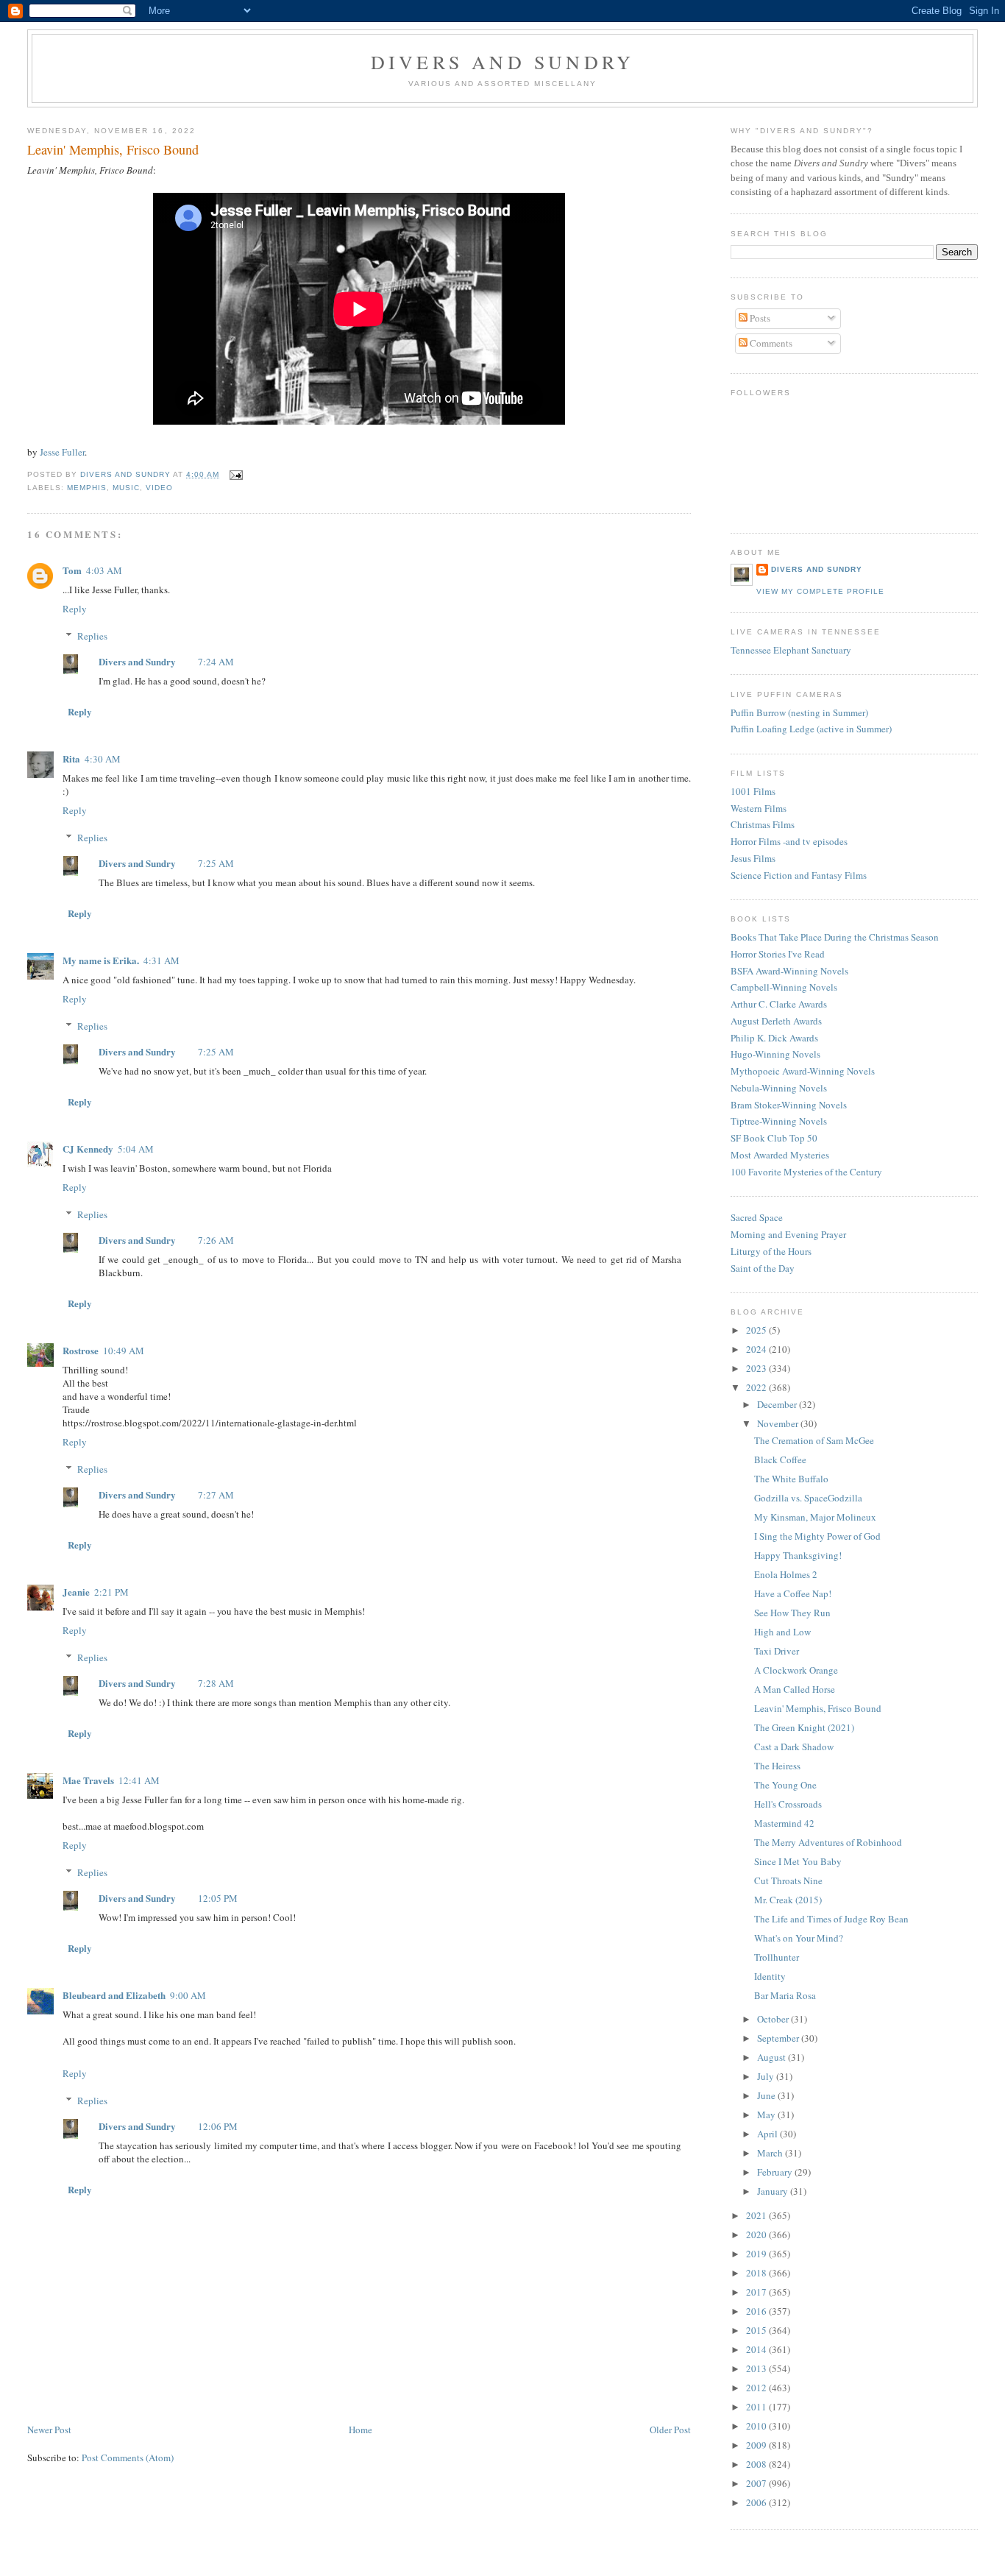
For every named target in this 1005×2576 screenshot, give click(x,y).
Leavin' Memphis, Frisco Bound (818, 1708)
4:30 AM (103, 759)
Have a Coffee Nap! (793, 1593)
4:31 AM (161, 960)
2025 (757, 1330)
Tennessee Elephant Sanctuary (791, 650)
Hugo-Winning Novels (775, 1054)
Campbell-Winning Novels (784, 987)
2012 (757, 2388)
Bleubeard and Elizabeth (114, 1995)
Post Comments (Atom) (128, 2458)
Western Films (759, 808)
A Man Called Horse (795, 1689)
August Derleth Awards (776, 1021)
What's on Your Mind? (799, 1938)
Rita (71, 758)
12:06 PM (218, 2126)
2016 (757, 2311)
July (767, 2076)
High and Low (782, 1632)
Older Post (670, 2430)
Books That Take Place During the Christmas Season (835, 937)
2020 (757, 2234)
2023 (757, 1368)
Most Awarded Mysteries (780, 1155)
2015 (757, 2330)
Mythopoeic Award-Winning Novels (803, 1071)
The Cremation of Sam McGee (814, 1440)
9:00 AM (188, 1995)
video (159, 488)
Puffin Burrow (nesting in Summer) (799, 712)
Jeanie (76, 1592)
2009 (757, 2445)
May (767, 2115)
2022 (757, 1387)
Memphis (87, 488)
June (767, 2095)
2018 (757, 2273)
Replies (92, 636)
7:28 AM (216, 1683)
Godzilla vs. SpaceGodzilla (808, 1498)
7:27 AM (216, 1495)
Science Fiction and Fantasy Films (799, 875)
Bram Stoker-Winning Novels (789, 1105)
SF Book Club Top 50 (774, 1138)
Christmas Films (763, 824)
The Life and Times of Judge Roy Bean (831, 1919)
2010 (757, 2426)
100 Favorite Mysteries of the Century (806, 1172)
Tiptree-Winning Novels (779, 1121)
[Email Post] (235, 474)
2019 (757, 2254)
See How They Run (792, 1613)
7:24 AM (216, 662)
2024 (757, 1349)
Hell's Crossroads (788, 1804)
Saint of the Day (763, 1268)
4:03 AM (104, 570)
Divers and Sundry (502, 62)
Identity (770, 1976)
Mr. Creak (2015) (788, 1900)
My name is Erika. (101, 960)
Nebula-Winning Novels (779, 1088)
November (779, 1423)
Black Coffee (780, 1459)
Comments (770, 343)
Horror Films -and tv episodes (789, 841)
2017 (757, 2292)
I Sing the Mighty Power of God (817, 1536)
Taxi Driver (777, 1651)
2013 (757, 2368)
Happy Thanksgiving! (798, 1555)
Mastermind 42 (784, 1823)
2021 (757, 2215)
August (773, 2057)
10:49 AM (124, 1351)
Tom (72, 570)
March (771, 2153)
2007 (757, 2483)
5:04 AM (136, 1149)
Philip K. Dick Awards (774, 1038)
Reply (75, 609)
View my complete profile (820, 591)
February (776, 2172)
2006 (757, 2502)
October (774, 2019)
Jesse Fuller (62, 452)
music (126, 488)
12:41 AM (139, 1780)
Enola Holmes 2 (786, 1574)
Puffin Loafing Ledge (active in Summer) (811, 729)
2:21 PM (111, 1592)
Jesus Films (753, 858)
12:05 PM (218, 1898)
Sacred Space (757, 1217)
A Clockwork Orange (796, 1670)
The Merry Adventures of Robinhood (828, 1842)
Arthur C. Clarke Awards (779, 1004)
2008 (757, 2464)
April (768, 2134)
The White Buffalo (791, 1479)
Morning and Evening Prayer (788, 1234)
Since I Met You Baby (798, 1861)
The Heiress (777, 1766)
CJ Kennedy (88, 1149)
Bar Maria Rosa (785, 1995)
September (779, 2038)
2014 (757, 2349)
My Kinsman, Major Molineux (815, 1517)
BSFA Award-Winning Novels (789, 971)
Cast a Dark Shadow (794, 1747)
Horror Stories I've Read (778, 954)
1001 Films (753, 791)
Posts (759, 318)
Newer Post (49, 2430)
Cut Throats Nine (788, 1880)
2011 (757, 2407)
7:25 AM (216, 863)
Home (361, 2430)
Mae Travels (88, 1780)
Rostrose (81, 1350)
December (778, 1404)
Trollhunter (777, 1957)
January (774, 2191)
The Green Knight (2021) (804, 1727)
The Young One (785, 1785)
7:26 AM (216, 1240)
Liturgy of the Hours (771, 1251)
